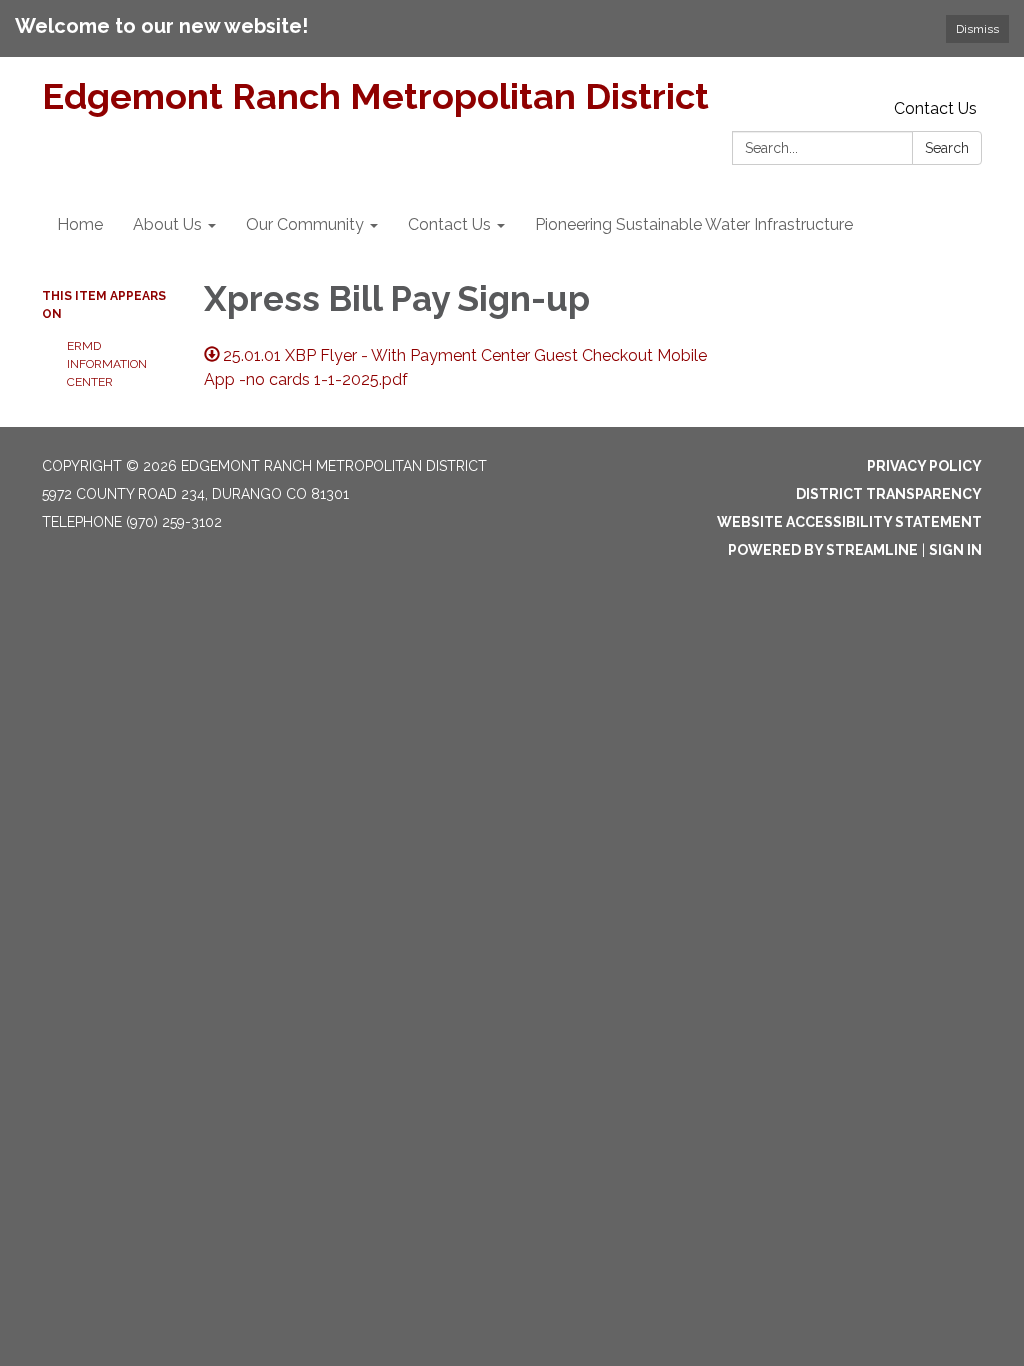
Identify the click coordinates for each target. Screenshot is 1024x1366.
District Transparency (889, 494)
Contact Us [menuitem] (449, 224)
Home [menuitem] (80, 224)
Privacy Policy (924, 466)
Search (947, 148)
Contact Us (935, 108)
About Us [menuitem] (167, 224)
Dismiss (977, 29)
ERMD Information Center (107, 364)
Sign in (955, 550)
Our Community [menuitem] (305, 224)
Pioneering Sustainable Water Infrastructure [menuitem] (694, 224)
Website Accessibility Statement (849, 522)
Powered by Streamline (823, 550)
